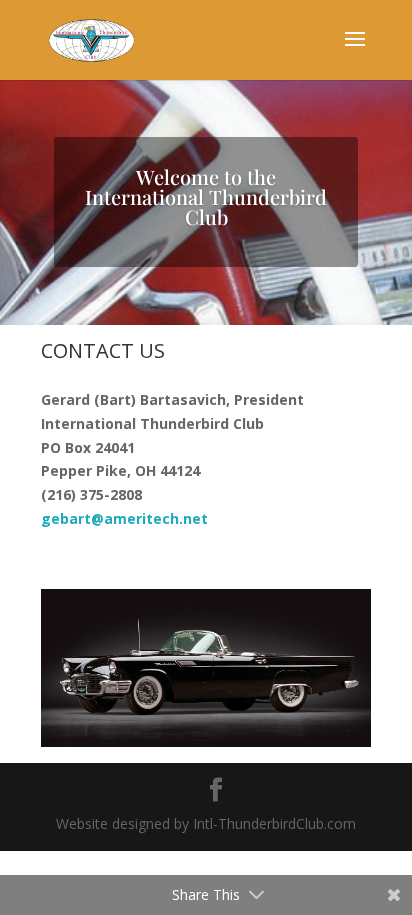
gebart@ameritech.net (124, 518)
